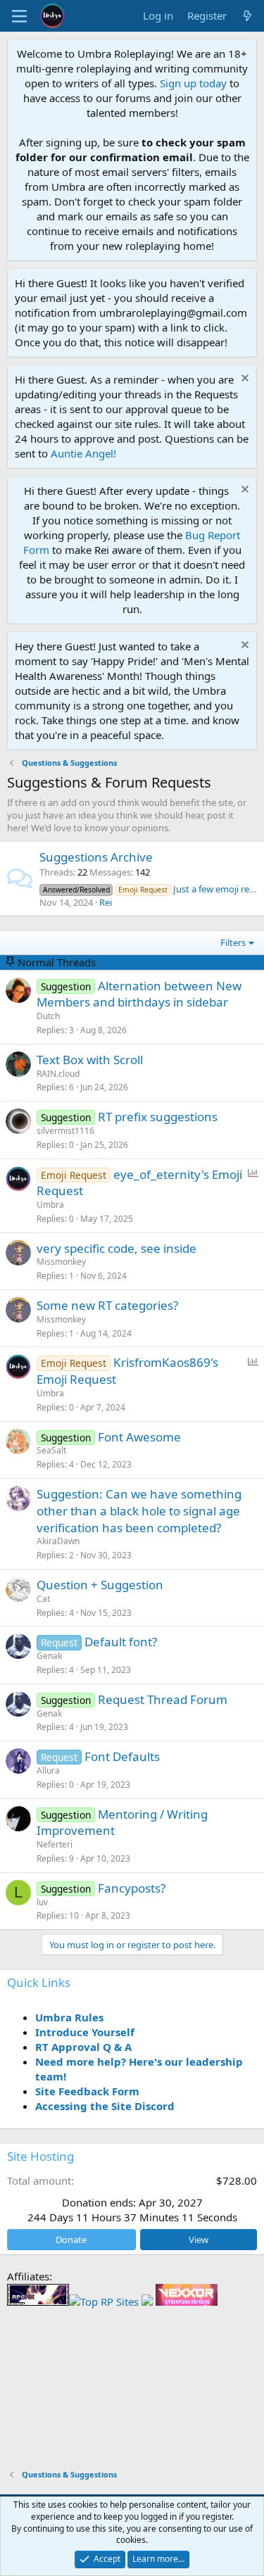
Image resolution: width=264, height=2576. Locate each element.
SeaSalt (51, 1450)
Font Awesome (139, 1437)
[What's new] (247, 16)
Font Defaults (122, 1756)
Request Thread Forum (163, 1699)
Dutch (48, 1016)
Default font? (121, 1642)
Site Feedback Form (87, 2091)
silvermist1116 (65, 1131)
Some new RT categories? (107, 1305)
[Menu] (19, 16)
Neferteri (55, 1844)
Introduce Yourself (85, 2032)
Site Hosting (40, 2156)
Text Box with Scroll (90, 1060)
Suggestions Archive (96, 857)
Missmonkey (61, 1262)
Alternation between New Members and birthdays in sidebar (139, 994)
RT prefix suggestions (158, 1117)
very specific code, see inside (117, 1248)
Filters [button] (233, 942)
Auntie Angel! (83, 453)
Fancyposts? (132, 1888)
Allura (48, 1770)
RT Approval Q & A (83, 2047)
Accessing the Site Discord (105, 2106)
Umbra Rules (69, 2017)
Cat (43, 1599)
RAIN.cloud (58, 1074)
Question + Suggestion (100, 1585)
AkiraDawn (58, 1541)
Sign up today (193, 83)
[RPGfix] (38, 2302)
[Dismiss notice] (243, 380)
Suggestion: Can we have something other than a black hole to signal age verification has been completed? (139, 1511)
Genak (49, 1656)
